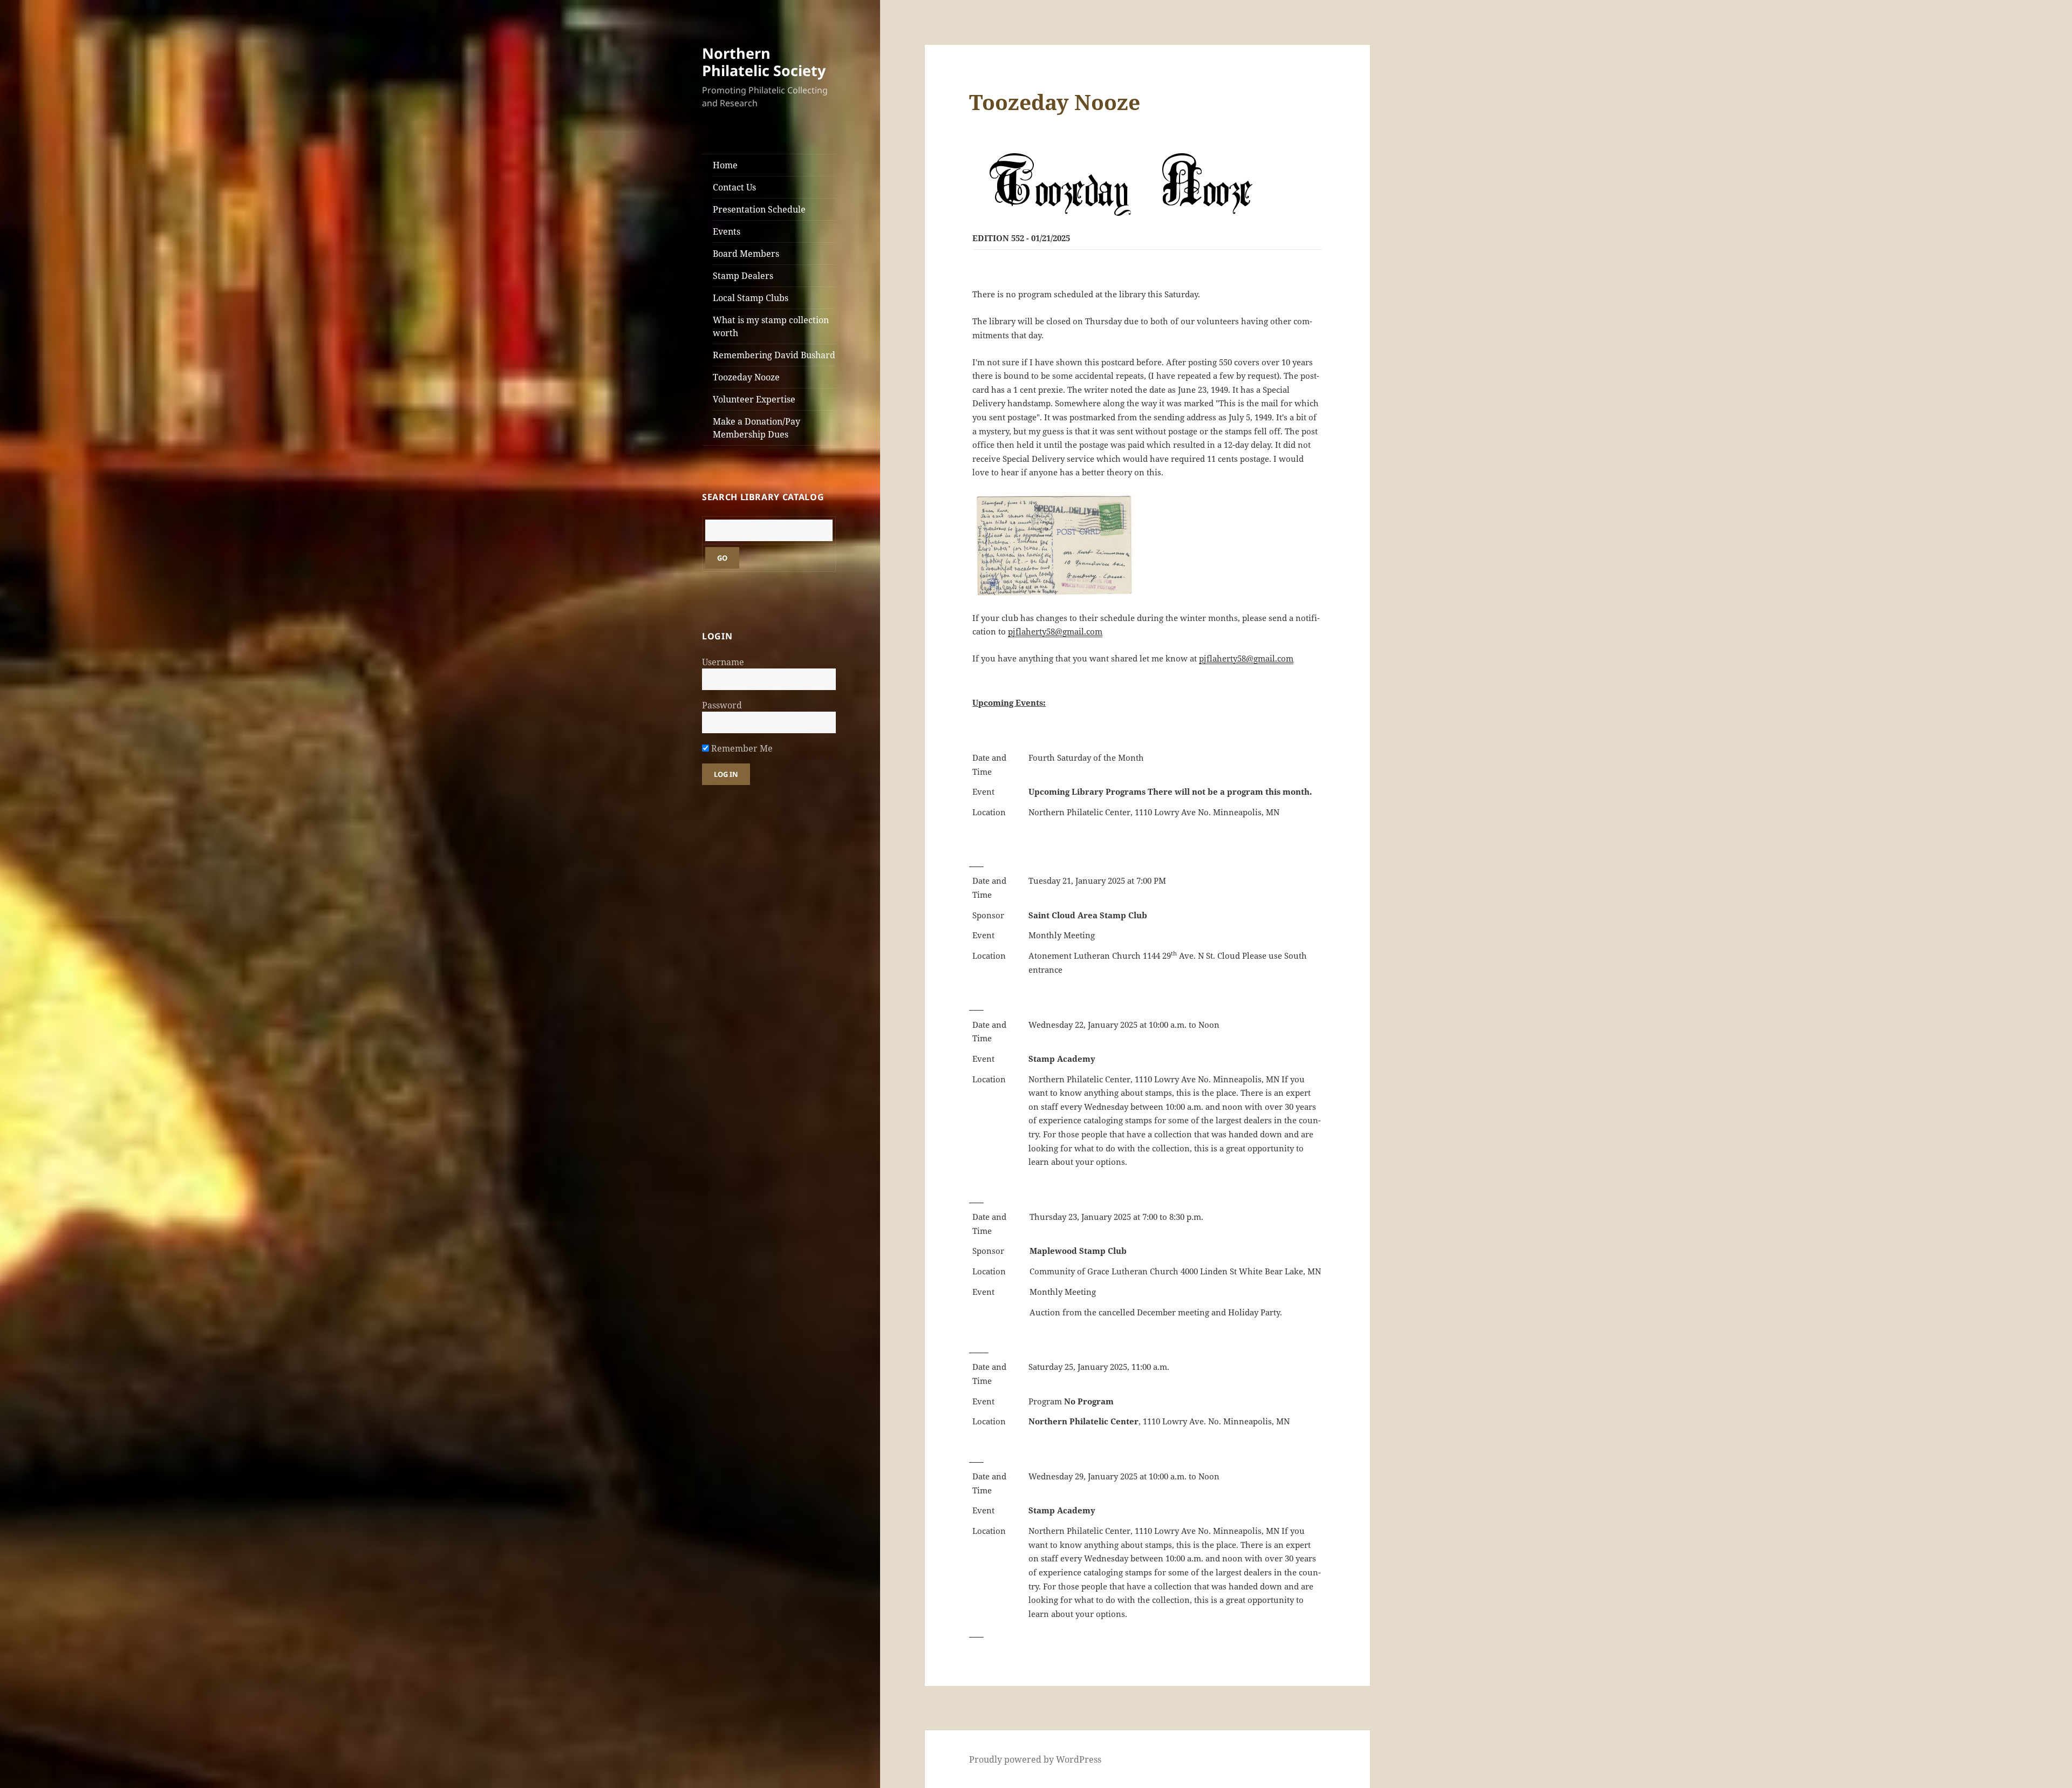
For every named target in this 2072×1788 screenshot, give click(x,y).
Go (722, 558)
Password (722, 705)
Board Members (746, 254)
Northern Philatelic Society (764, 62)
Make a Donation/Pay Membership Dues (756, 428)
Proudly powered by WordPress (1035, 1759)
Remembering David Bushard (774, 355)
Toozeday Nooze (746, 377)
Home (725, 165)
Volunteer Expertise (754, 399)
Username (723, 662)
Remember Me (741, 748)
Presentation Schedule (759, 209)
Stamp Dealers (743, 276)
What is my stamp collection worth (771, 326)
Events (727, 231)
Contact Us (734, 187)
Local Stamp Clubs (751, 298)
